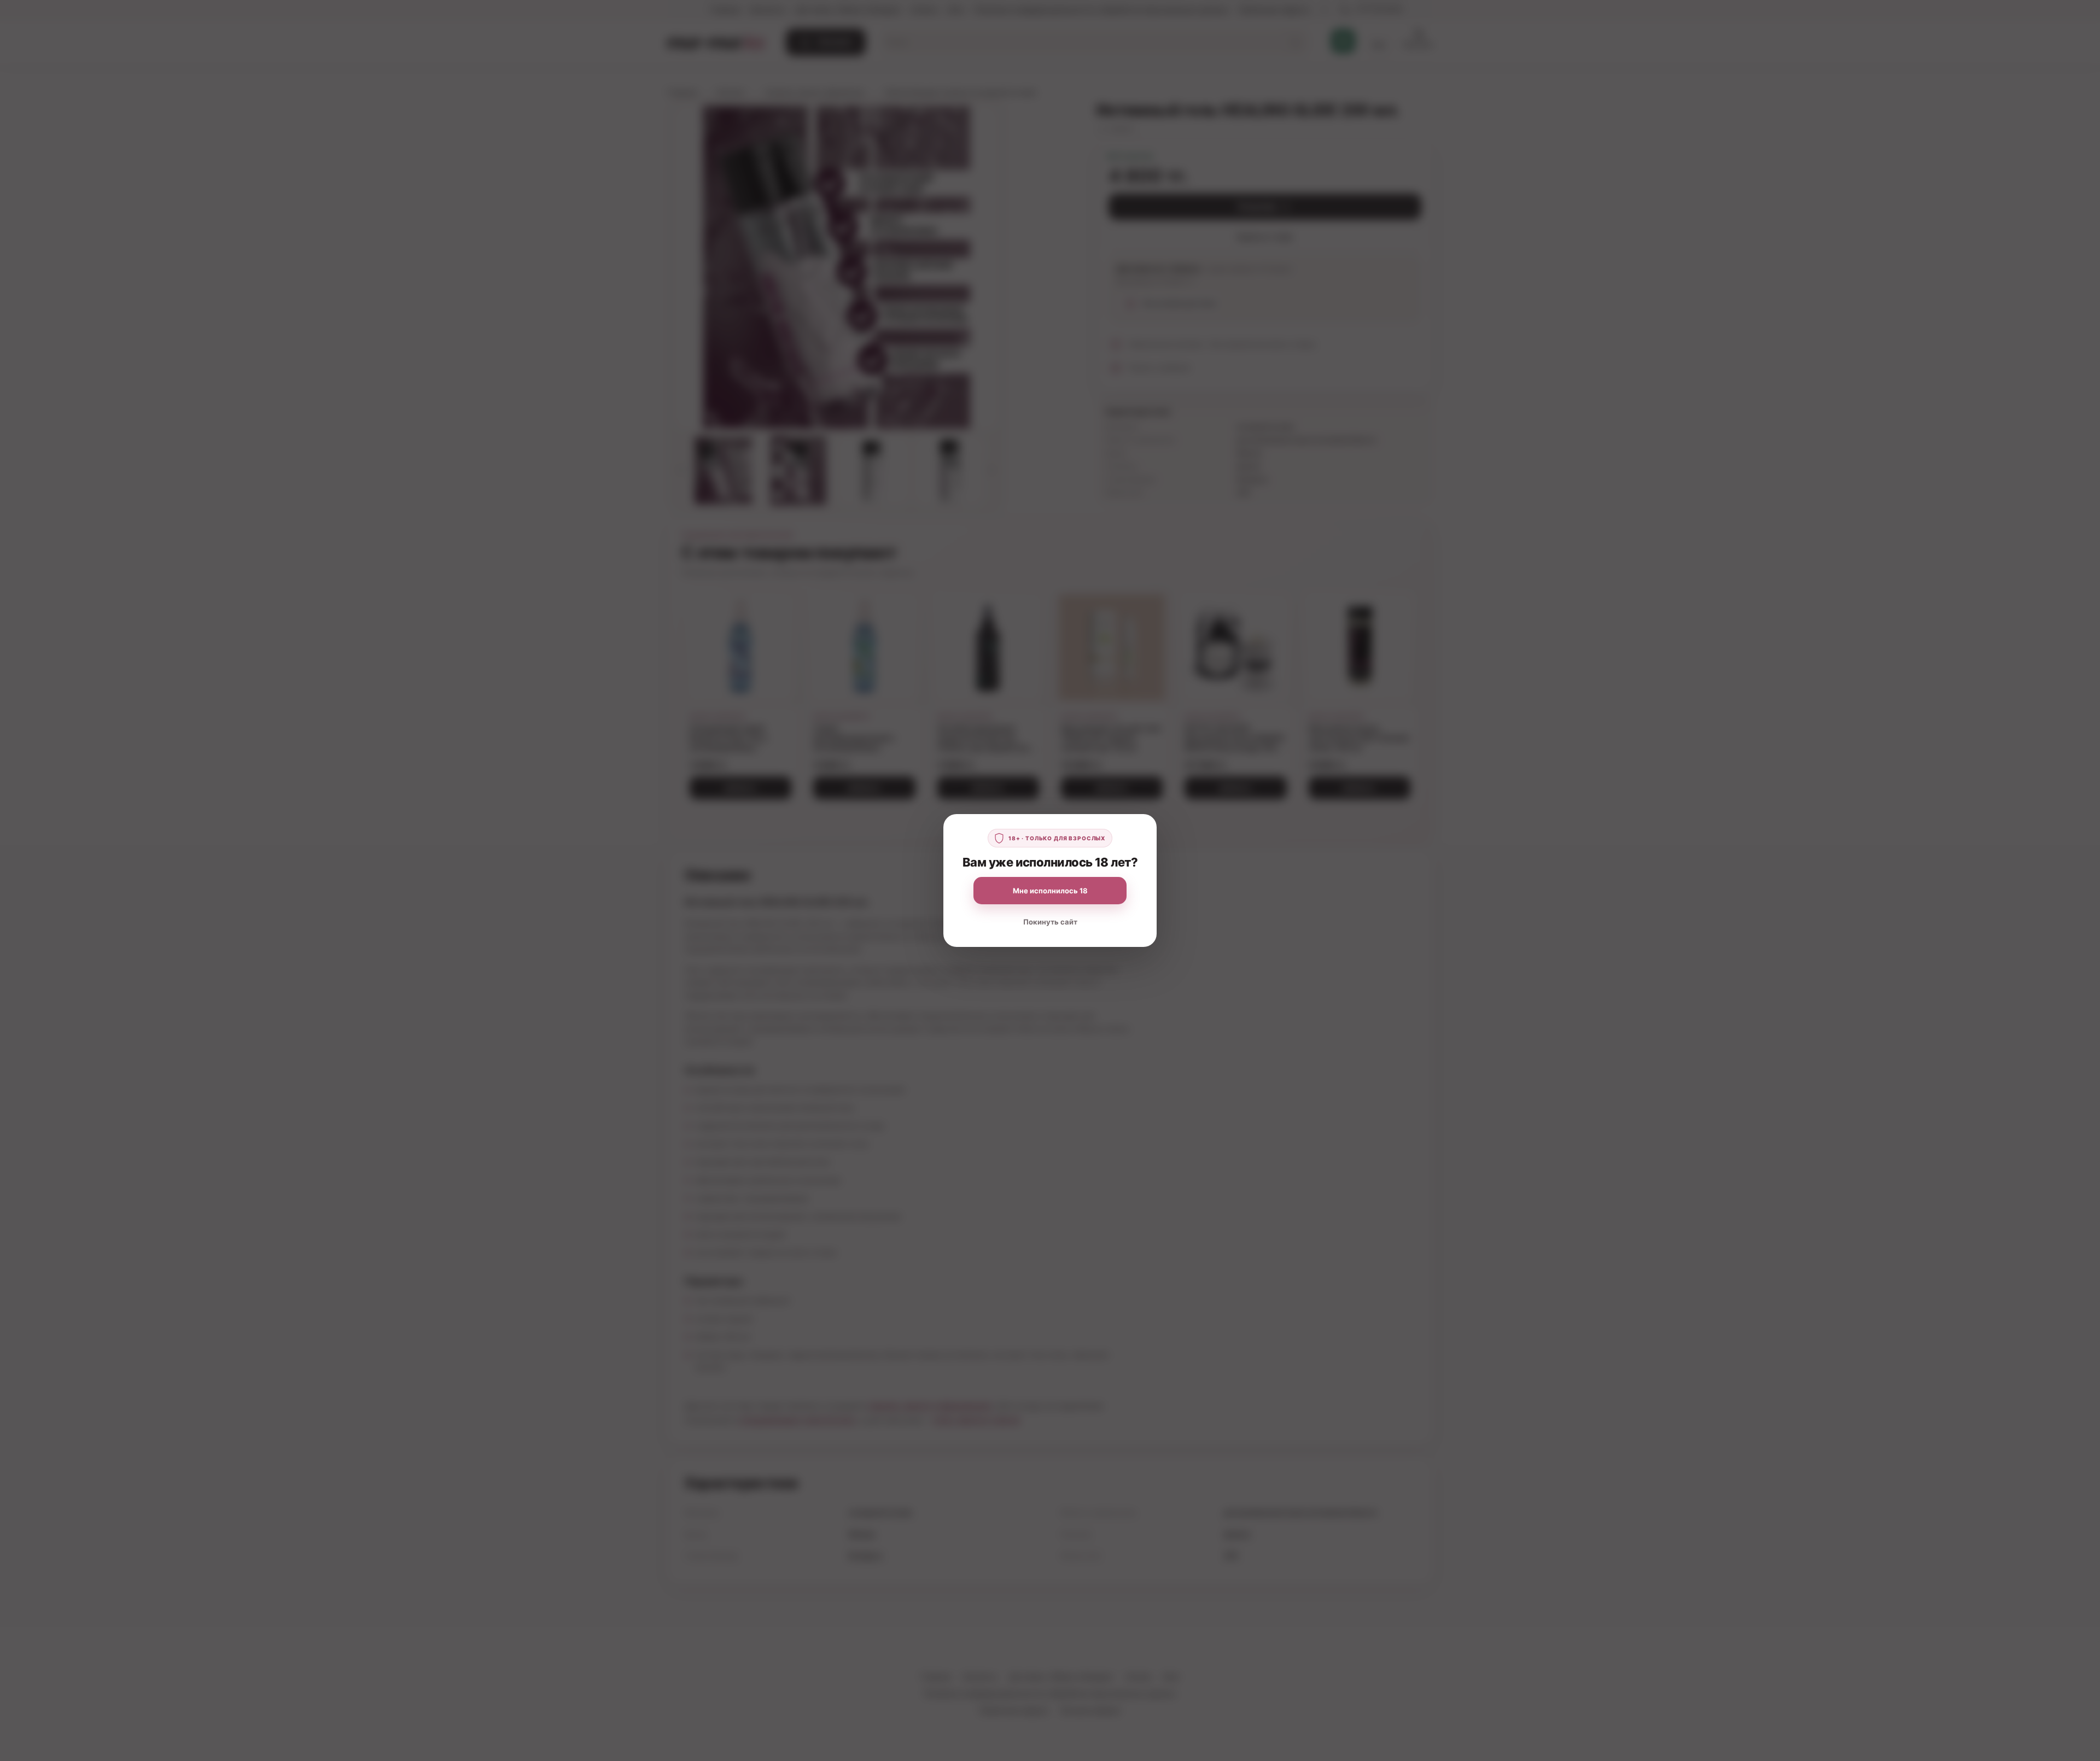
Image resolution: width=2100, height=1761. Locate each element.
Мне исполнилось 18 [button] (1050, 891)
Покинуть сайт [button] (1050, 922)
